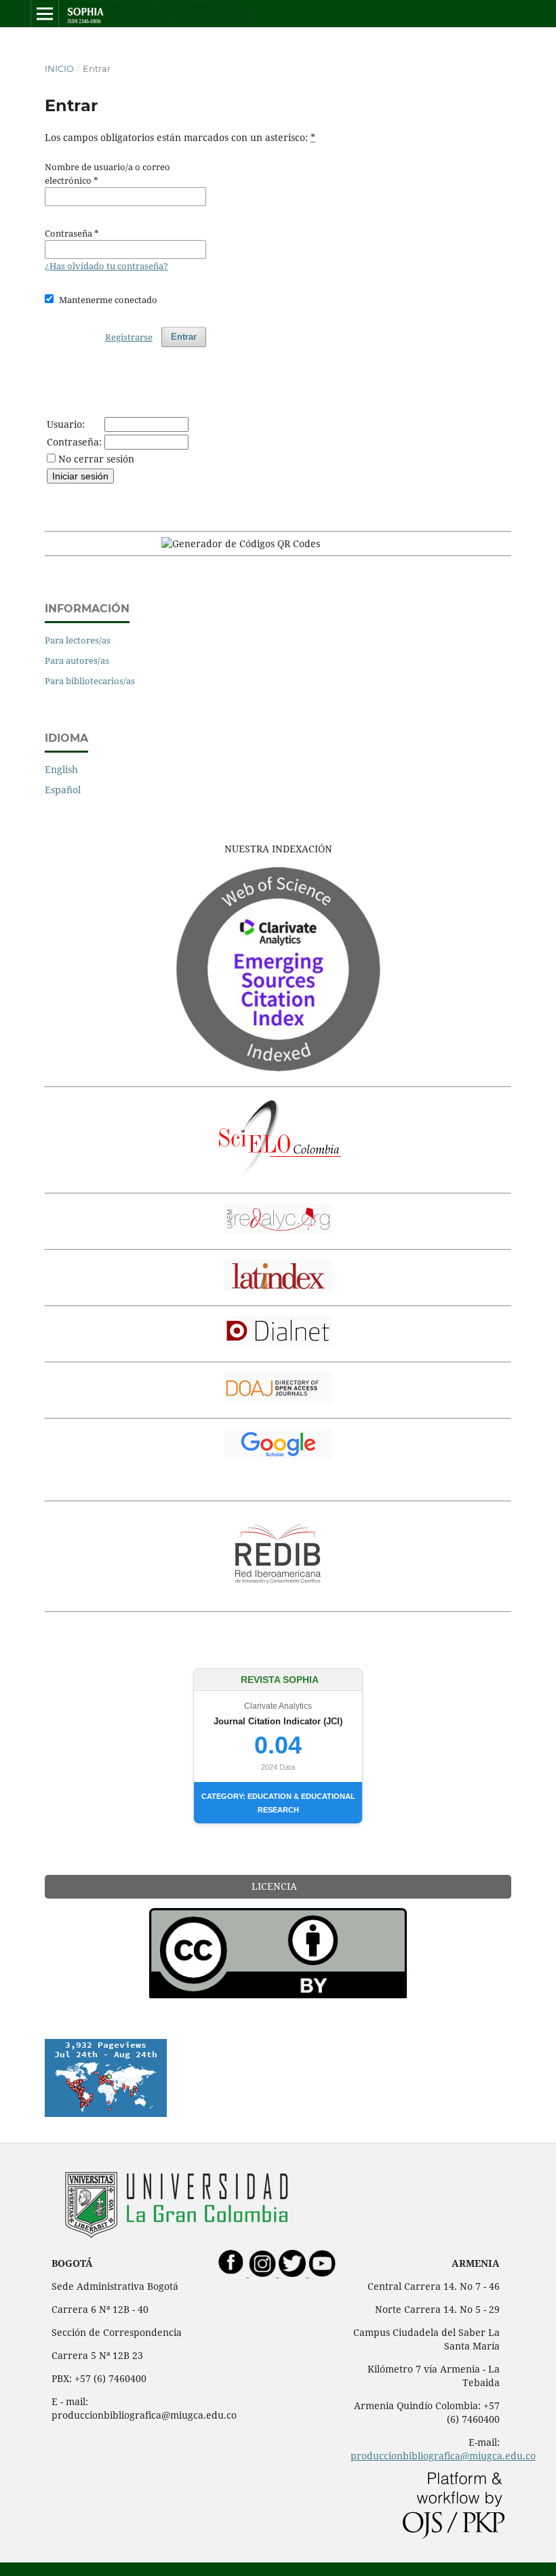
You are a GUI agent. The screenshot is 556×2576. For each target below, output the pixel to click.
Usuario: (66, 424)
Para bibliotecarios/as (90, 681)
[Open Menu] (45, 14)
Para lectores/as (78, 640)
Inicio (59, 68)
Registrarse (129, 337)
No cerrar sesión (96, 459)
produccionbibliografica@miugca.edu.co (443, 2456)
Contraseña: (74, 442)
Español (63, 790)
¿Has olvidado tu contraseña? (106, 266)
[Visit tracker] (106, 2113)
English (61, 769)
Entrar (184, 337)
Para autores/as (77, 660)
